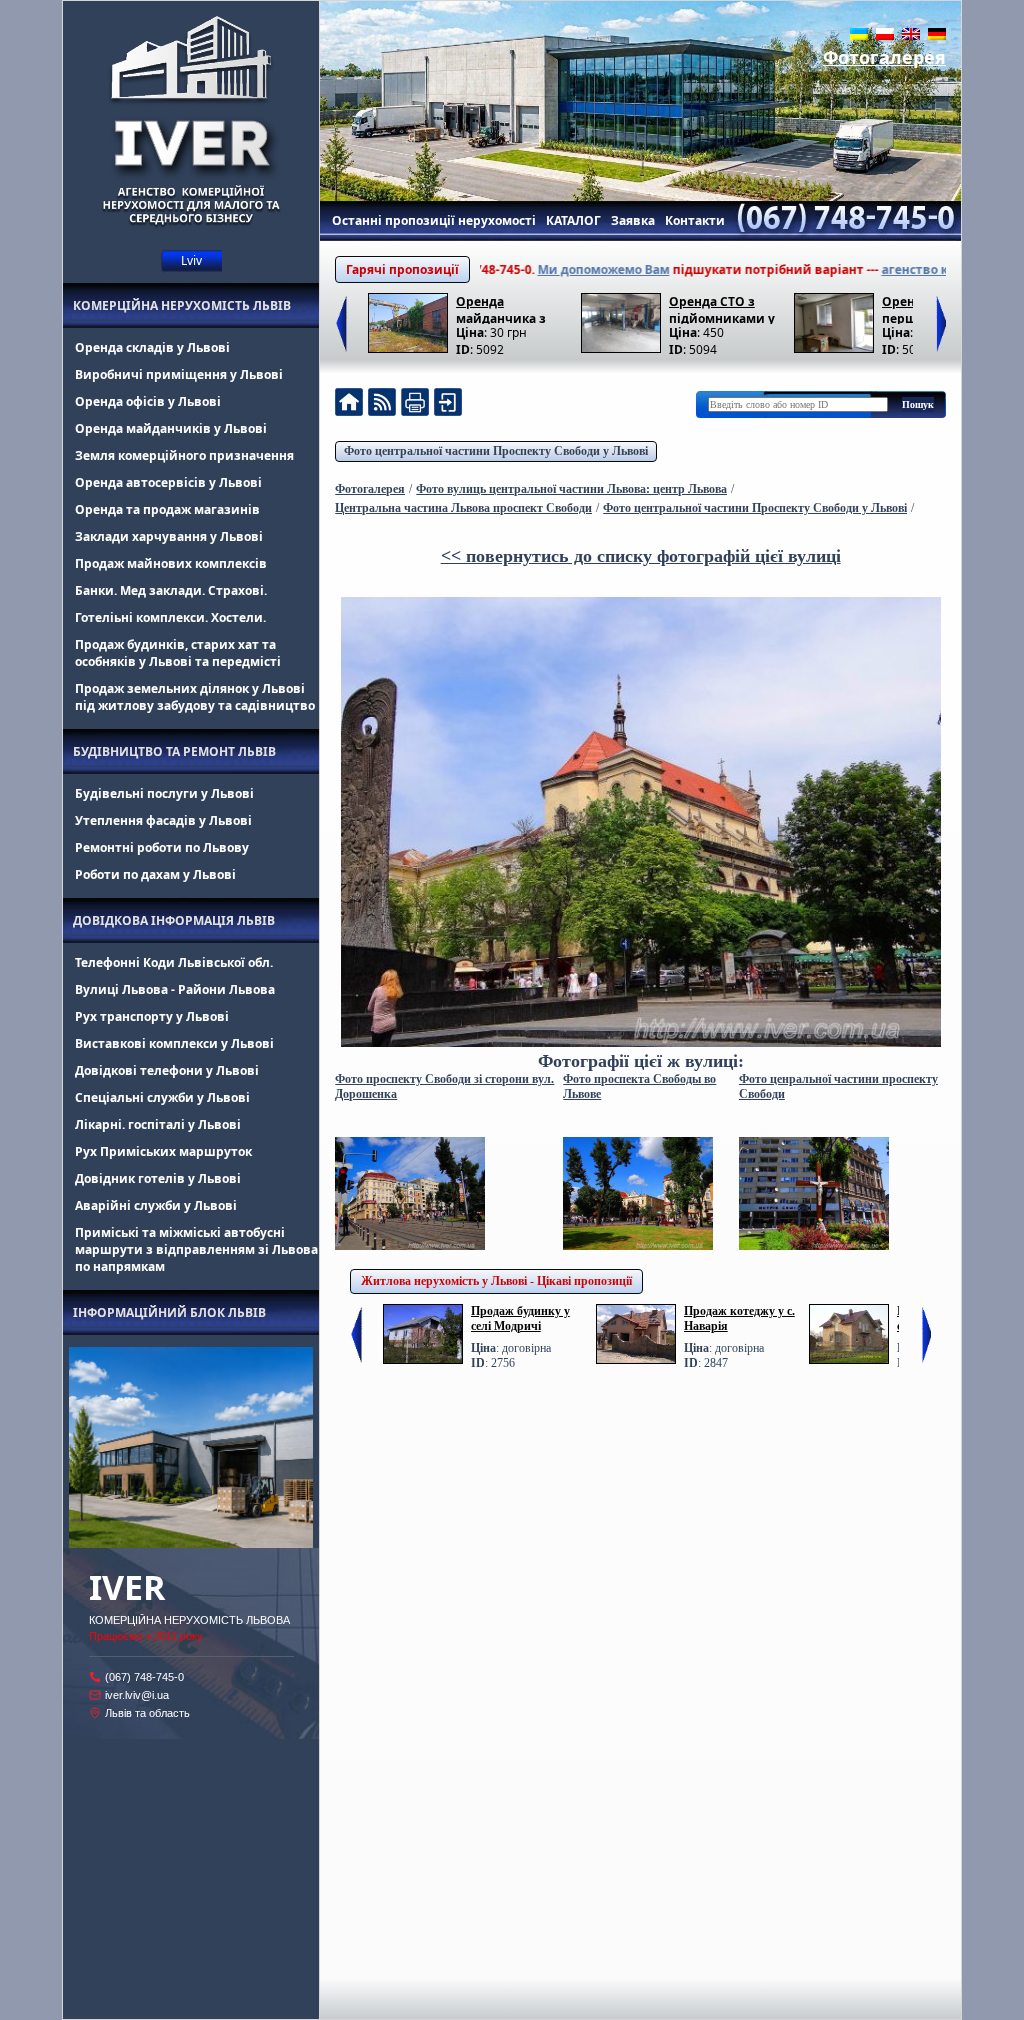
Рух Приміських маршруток (163, 1151)
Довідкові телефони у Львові (167, 1070)
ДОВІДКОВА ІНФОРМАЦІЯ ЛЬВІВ (174, 920)
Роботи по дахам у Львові (155, 874)
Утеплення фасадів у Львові (163, 820)
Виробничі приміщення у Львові (179, 374)
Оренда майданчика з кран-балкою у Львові (501, 308)
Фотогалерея (884, 57)
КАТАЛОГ (573, 220)
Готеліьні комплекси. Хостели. (170, 617)
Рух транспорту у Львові (152, 1016)
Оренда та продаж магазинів (167, 509)
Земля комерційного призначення (184, 455)
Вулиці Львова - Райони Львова (175, 989)
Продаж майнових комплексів (171, 563)
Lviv (191, 260)
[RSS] (382, 404)
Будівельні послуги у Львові (164, 793)
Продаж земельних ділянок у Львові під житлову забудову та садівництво (195, 697)
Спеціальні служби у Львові (162, 1097)
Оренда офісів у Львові (148, 401)
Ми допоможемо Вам (555, 269)
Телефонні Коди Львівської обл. (174, 962)
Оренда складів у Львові (152, 347)
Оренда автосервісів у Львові (168, 482)
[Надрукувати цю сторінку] (415, 404)
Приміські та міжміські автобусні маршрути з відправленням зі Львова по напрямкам (196, 1249)
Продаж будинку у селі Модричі (520, 1318)
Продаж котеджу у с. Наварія (739, 1318)
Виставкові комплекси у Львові (174, 1043)
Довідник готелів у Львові (158, 1178)
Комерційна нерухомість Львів (182, 305)
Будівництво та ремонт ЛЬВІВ (174, 751)
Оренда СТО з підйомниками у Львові (722, 308)
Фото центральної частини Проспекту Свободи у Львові (496, 451)
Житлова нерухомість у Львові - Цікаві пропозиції (496, 1281)
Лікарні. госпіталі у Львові (158, 1124)
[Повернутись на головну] (349, 404)
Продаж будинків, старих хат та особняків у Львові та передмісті (178, 653)
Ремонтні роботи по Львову (162, 847)
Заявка (633, 220)
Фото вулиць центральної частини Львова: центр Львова (571, 489)
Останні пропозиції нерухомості (434, 220)
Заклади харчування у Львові (169, 536)
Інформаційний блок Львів (169, 1312)
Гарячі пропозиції (402, 269)
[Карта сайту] (448, 404)
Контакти (695, 220)
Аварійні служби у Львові (156, 1205)
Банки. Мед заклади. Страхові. (171, 590)
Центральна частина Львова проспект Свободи (463, 508)
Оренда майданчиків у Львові (171, 428)
